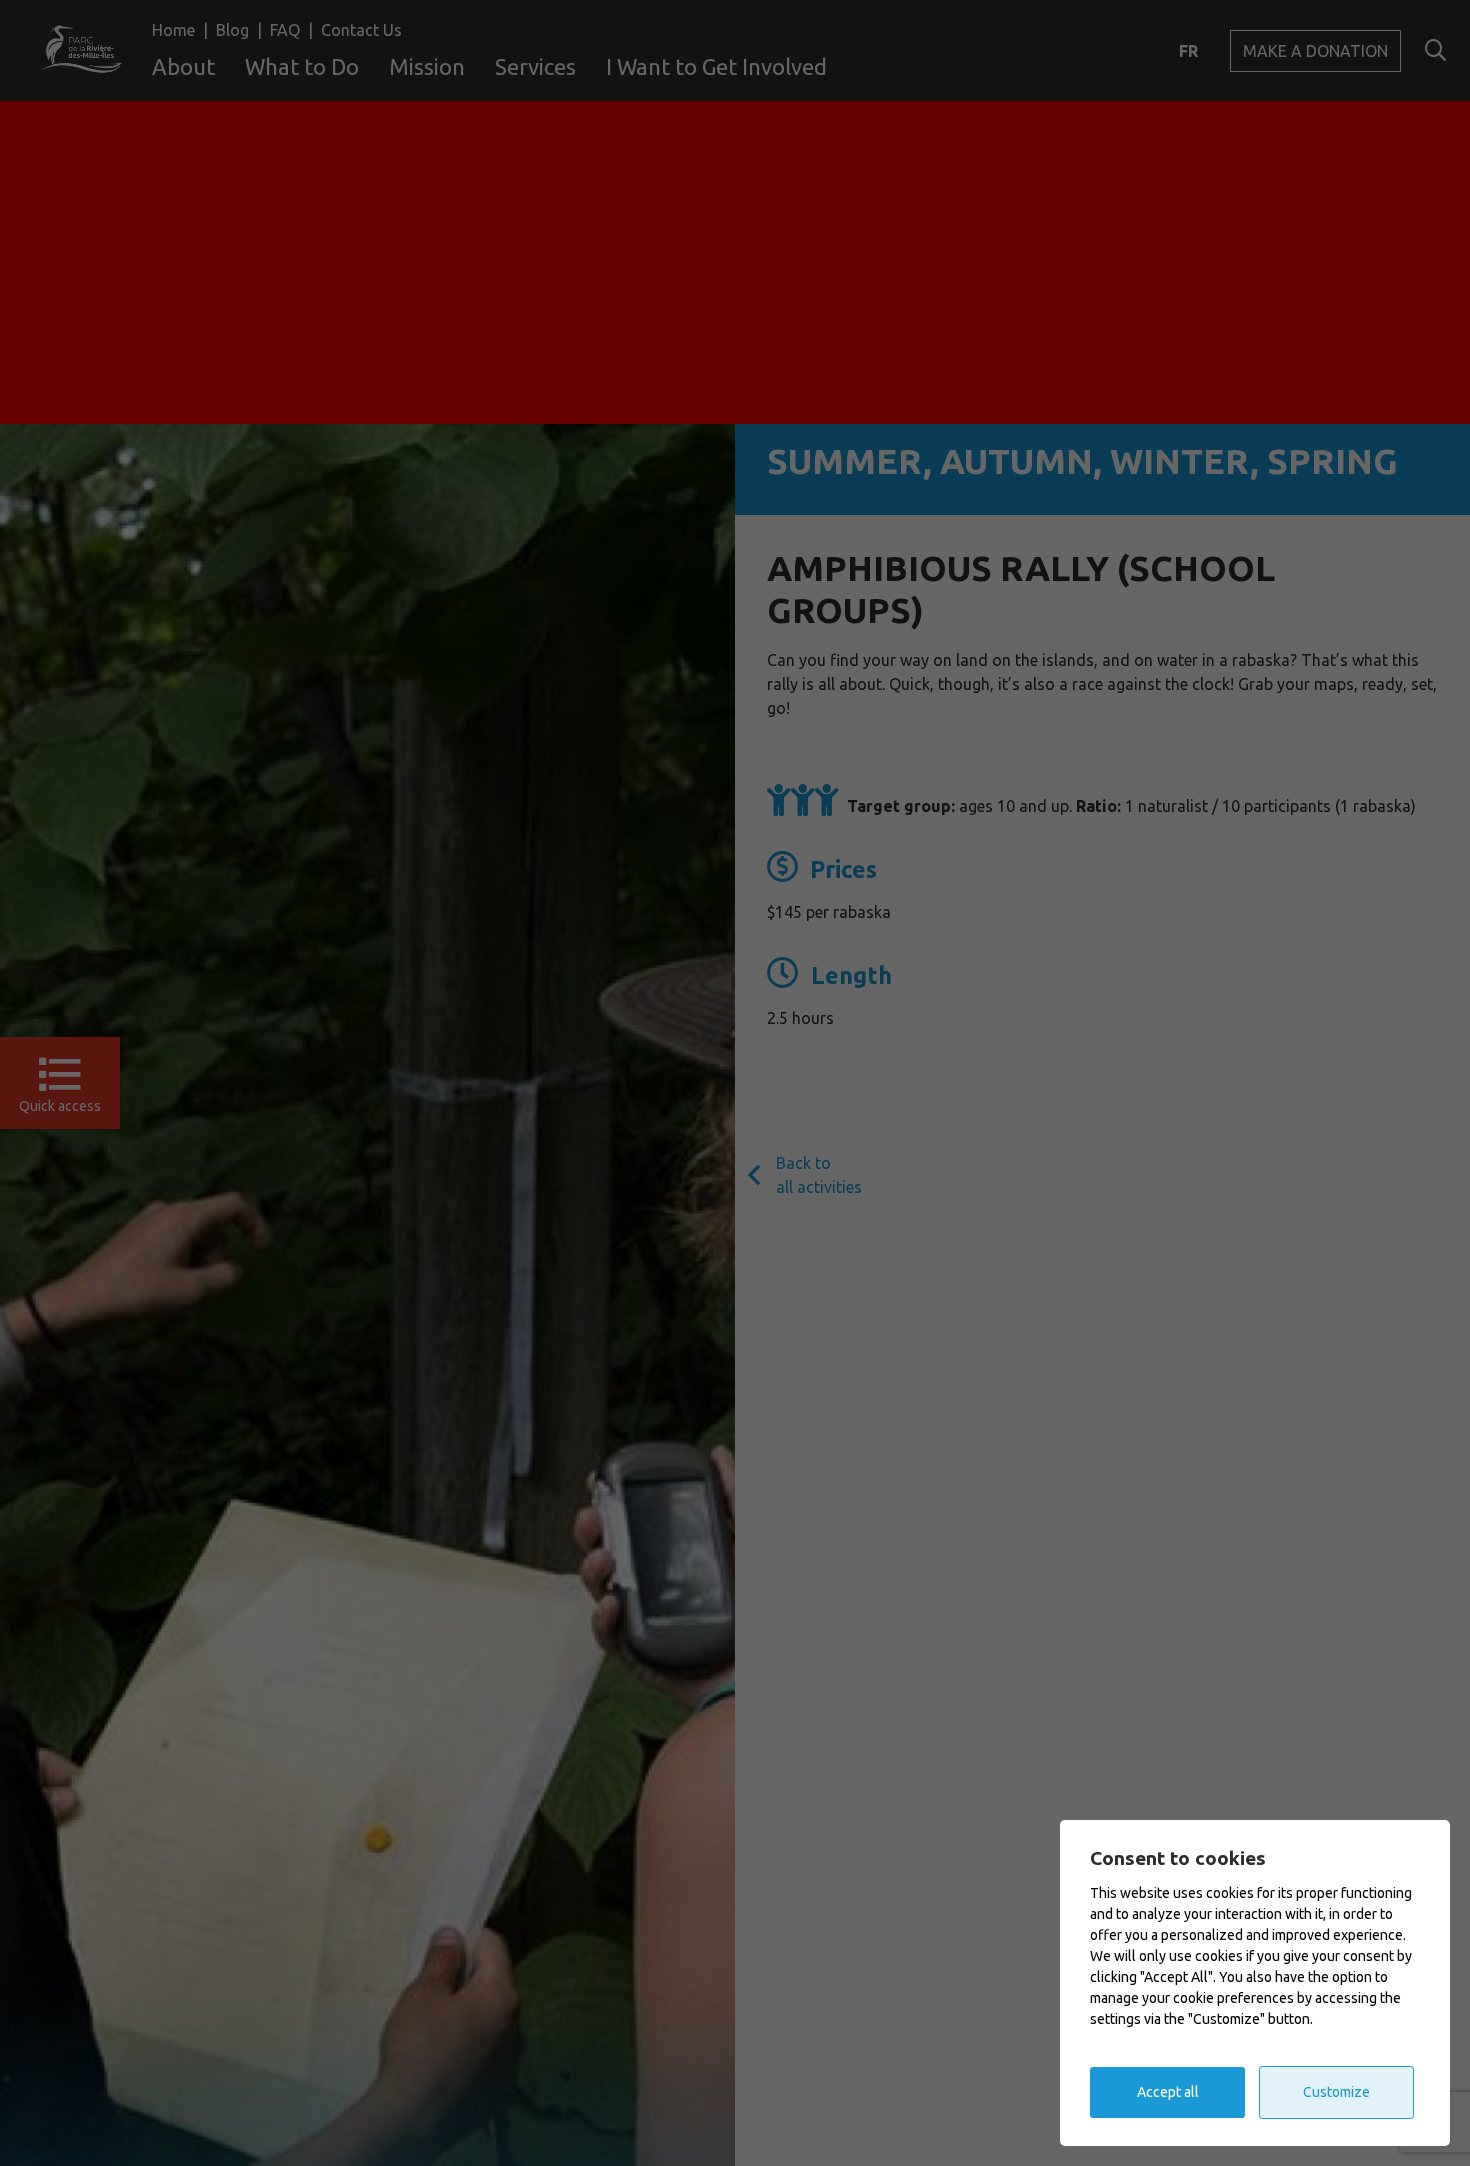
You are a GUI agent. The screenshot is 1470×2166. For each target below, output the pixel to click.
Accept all (1168, 2092)
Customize (1336, 2092)
